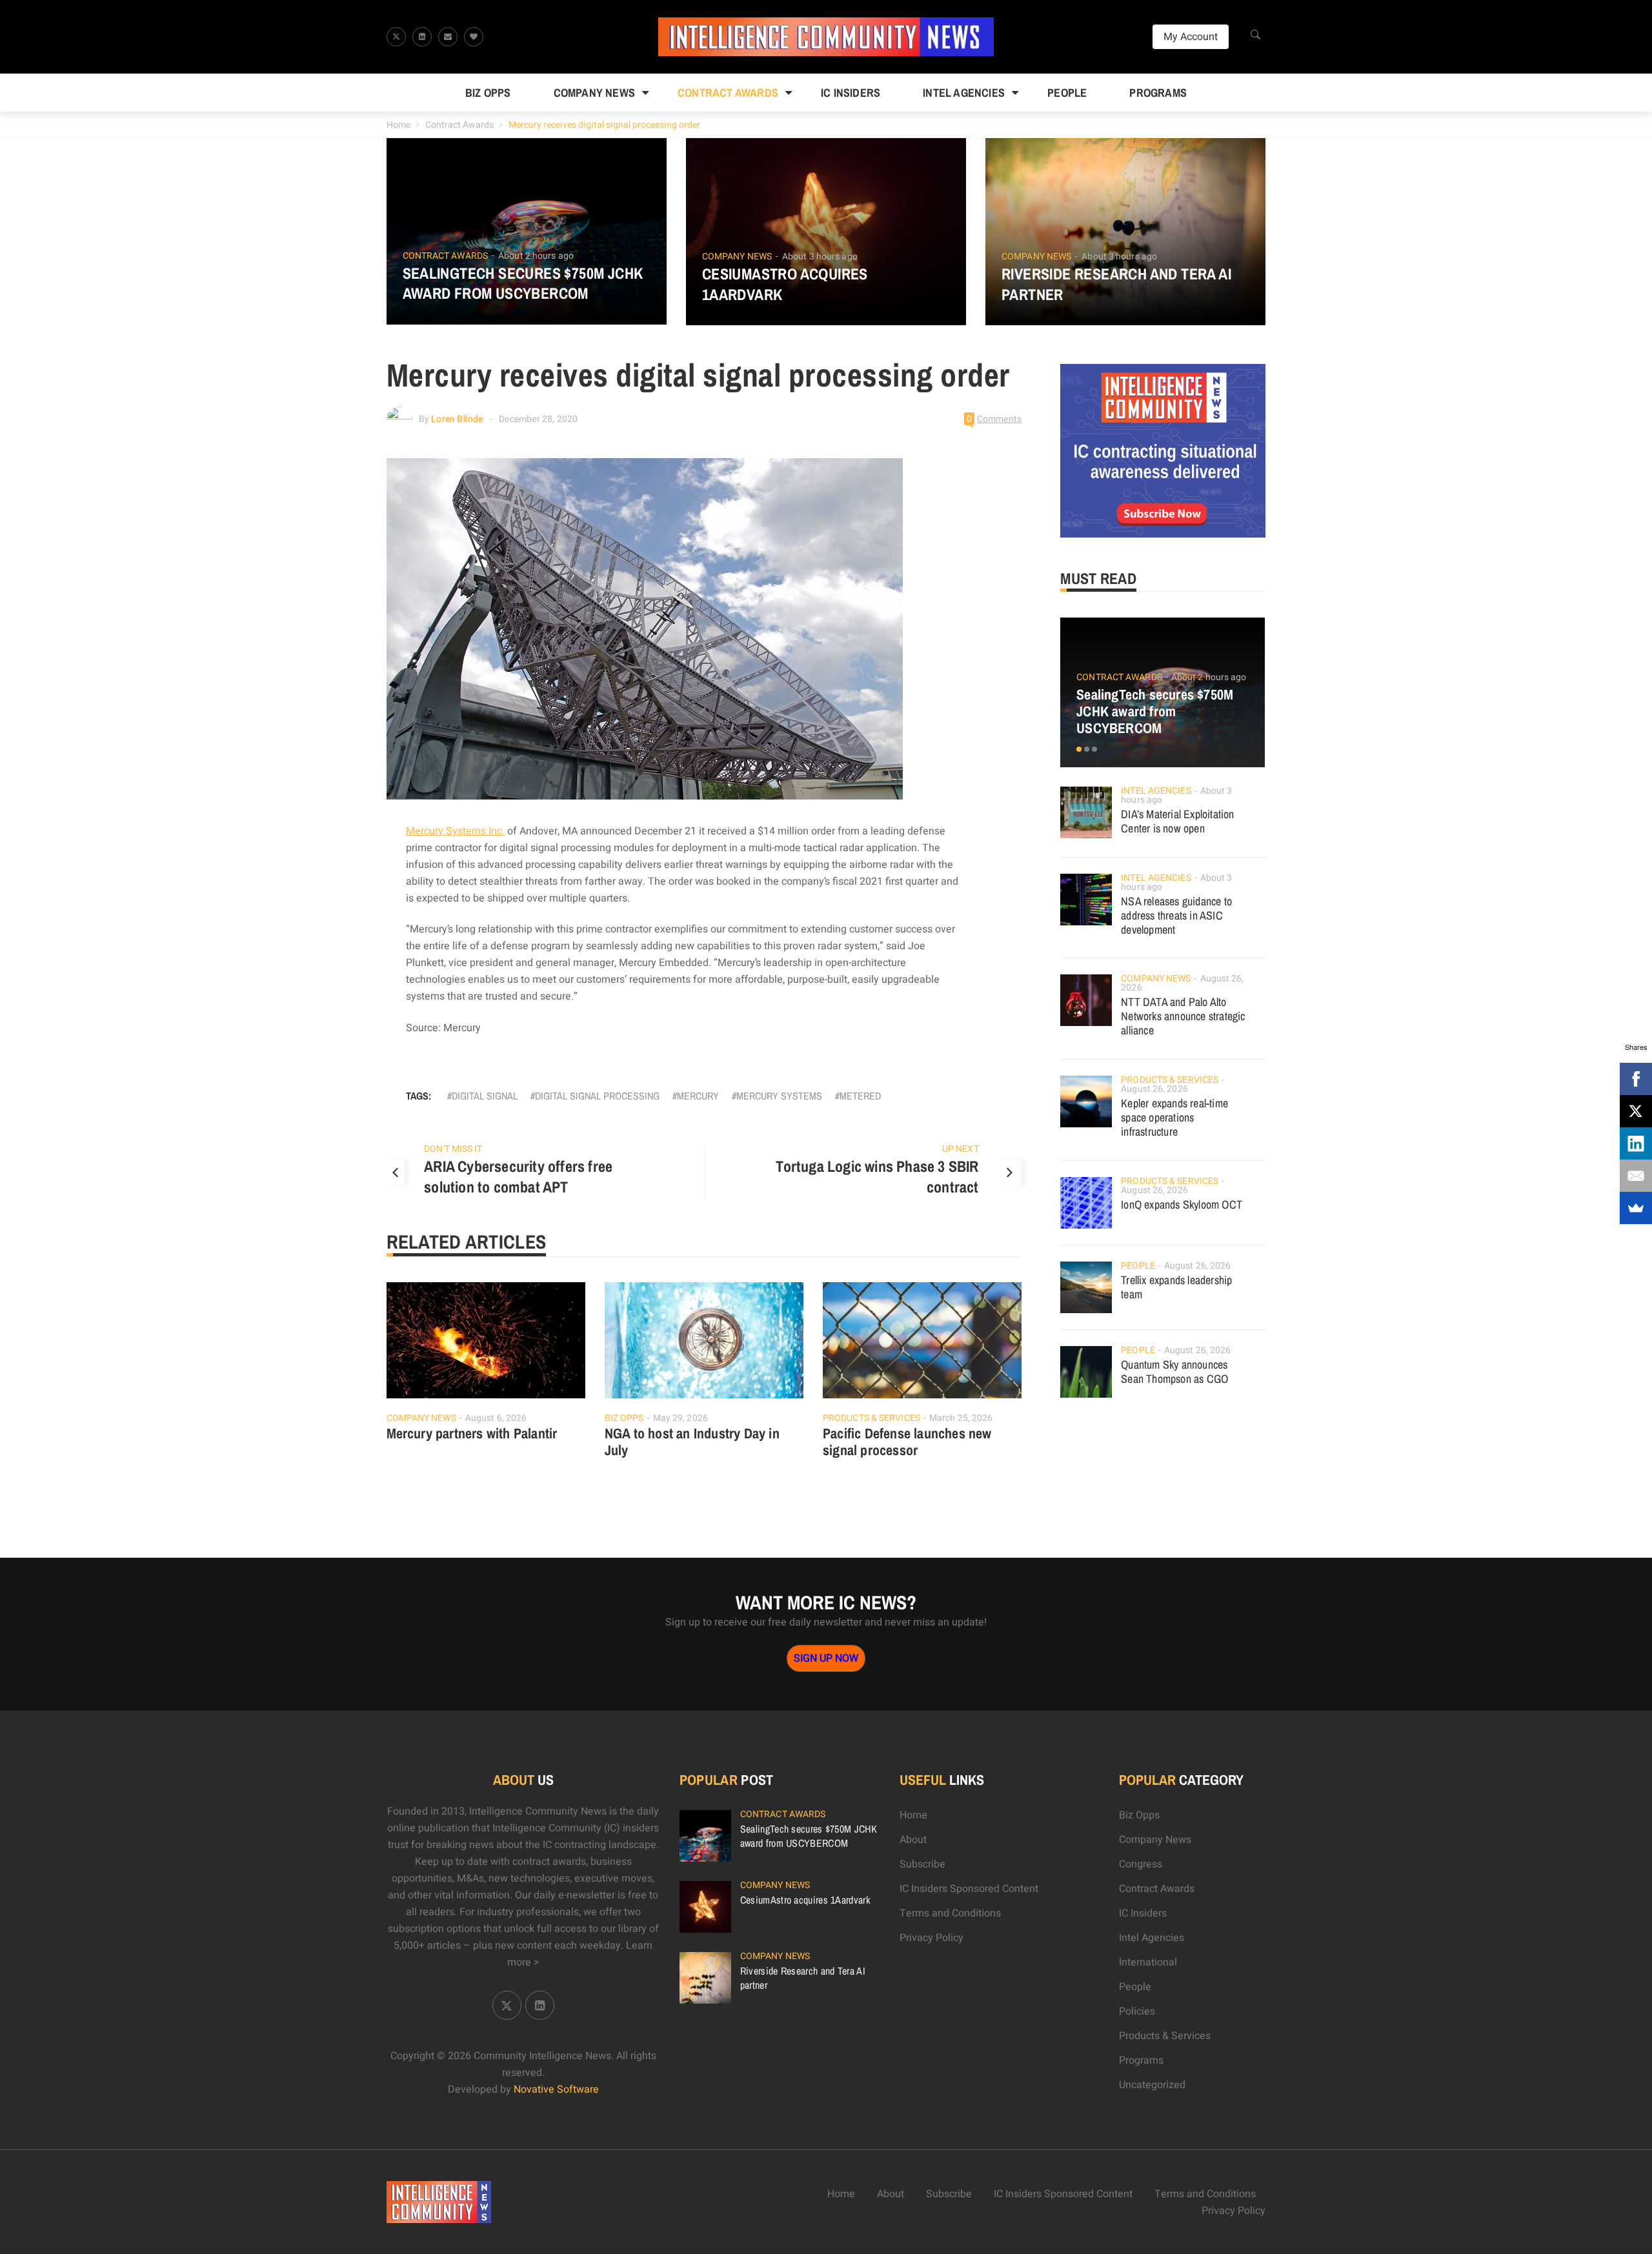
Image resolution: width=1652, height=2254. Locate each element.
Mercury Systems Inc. (455, 831)
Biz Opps (488, 93)
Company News (594, 93)
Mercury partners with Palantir (472, 1433)
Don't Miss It (453, 1149)
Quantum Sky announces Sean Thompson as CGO (1174, 1372)
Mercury (698, 1096)
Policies (1137, 2011)
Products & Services (871, 1418)
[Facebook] (1636, 1079)
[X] (1636, 1111)
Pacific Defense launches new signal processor (907, 1442)
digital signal (485, 1096)
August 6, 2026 (496, 1418)
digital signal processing (597, 1096)
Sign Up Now (826, 1658)
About (913, 1840)
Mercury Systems (779, 1096)
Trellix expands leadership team (1176, 1287)
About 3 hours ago (820, 257)
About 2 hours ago (536, 256)
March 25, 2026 (961, 1418)
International (1148, 1962)
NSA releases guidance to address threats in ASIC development (1176, 915)
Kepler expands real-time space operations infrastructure (1174, 1117)
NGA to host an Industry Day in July (692, 1442)
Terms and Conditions (950, 1913)
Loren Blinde (457, 419)
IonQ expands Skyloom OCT (1182, 1204)
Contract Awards (728, 93)
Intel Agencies (964, 93)
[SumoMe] (1636, 1208)
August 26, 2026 (1154, 1089)
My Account (1191, 37)
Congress (1141, 1864)
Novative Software (556, 2089)
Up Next (961, 1149)
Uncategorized (1152, 2085)
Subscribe (922, 1864)
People (1067, 93)
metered (860, 1096)
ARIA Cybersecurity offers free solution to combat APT (518, 1176)
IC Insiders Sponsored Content (969, 1889)
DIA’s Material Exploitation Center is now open (1177, 821)
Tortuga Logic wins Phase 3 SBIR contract (877, 1176)
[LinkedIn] (1636, 1143)
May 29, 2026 (680, 1418)
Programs (1158, 93)
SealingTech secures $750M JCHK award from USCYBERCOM (523, 283)
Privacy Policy (932, 1938)
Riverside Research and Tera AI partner (1116, 284)
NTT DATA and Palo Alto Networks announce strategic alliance (1183, 1016)
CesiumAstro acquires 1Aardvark (785, 284)
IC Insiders (851, 93)
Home (398, 125)
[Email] (1636, 1176)
